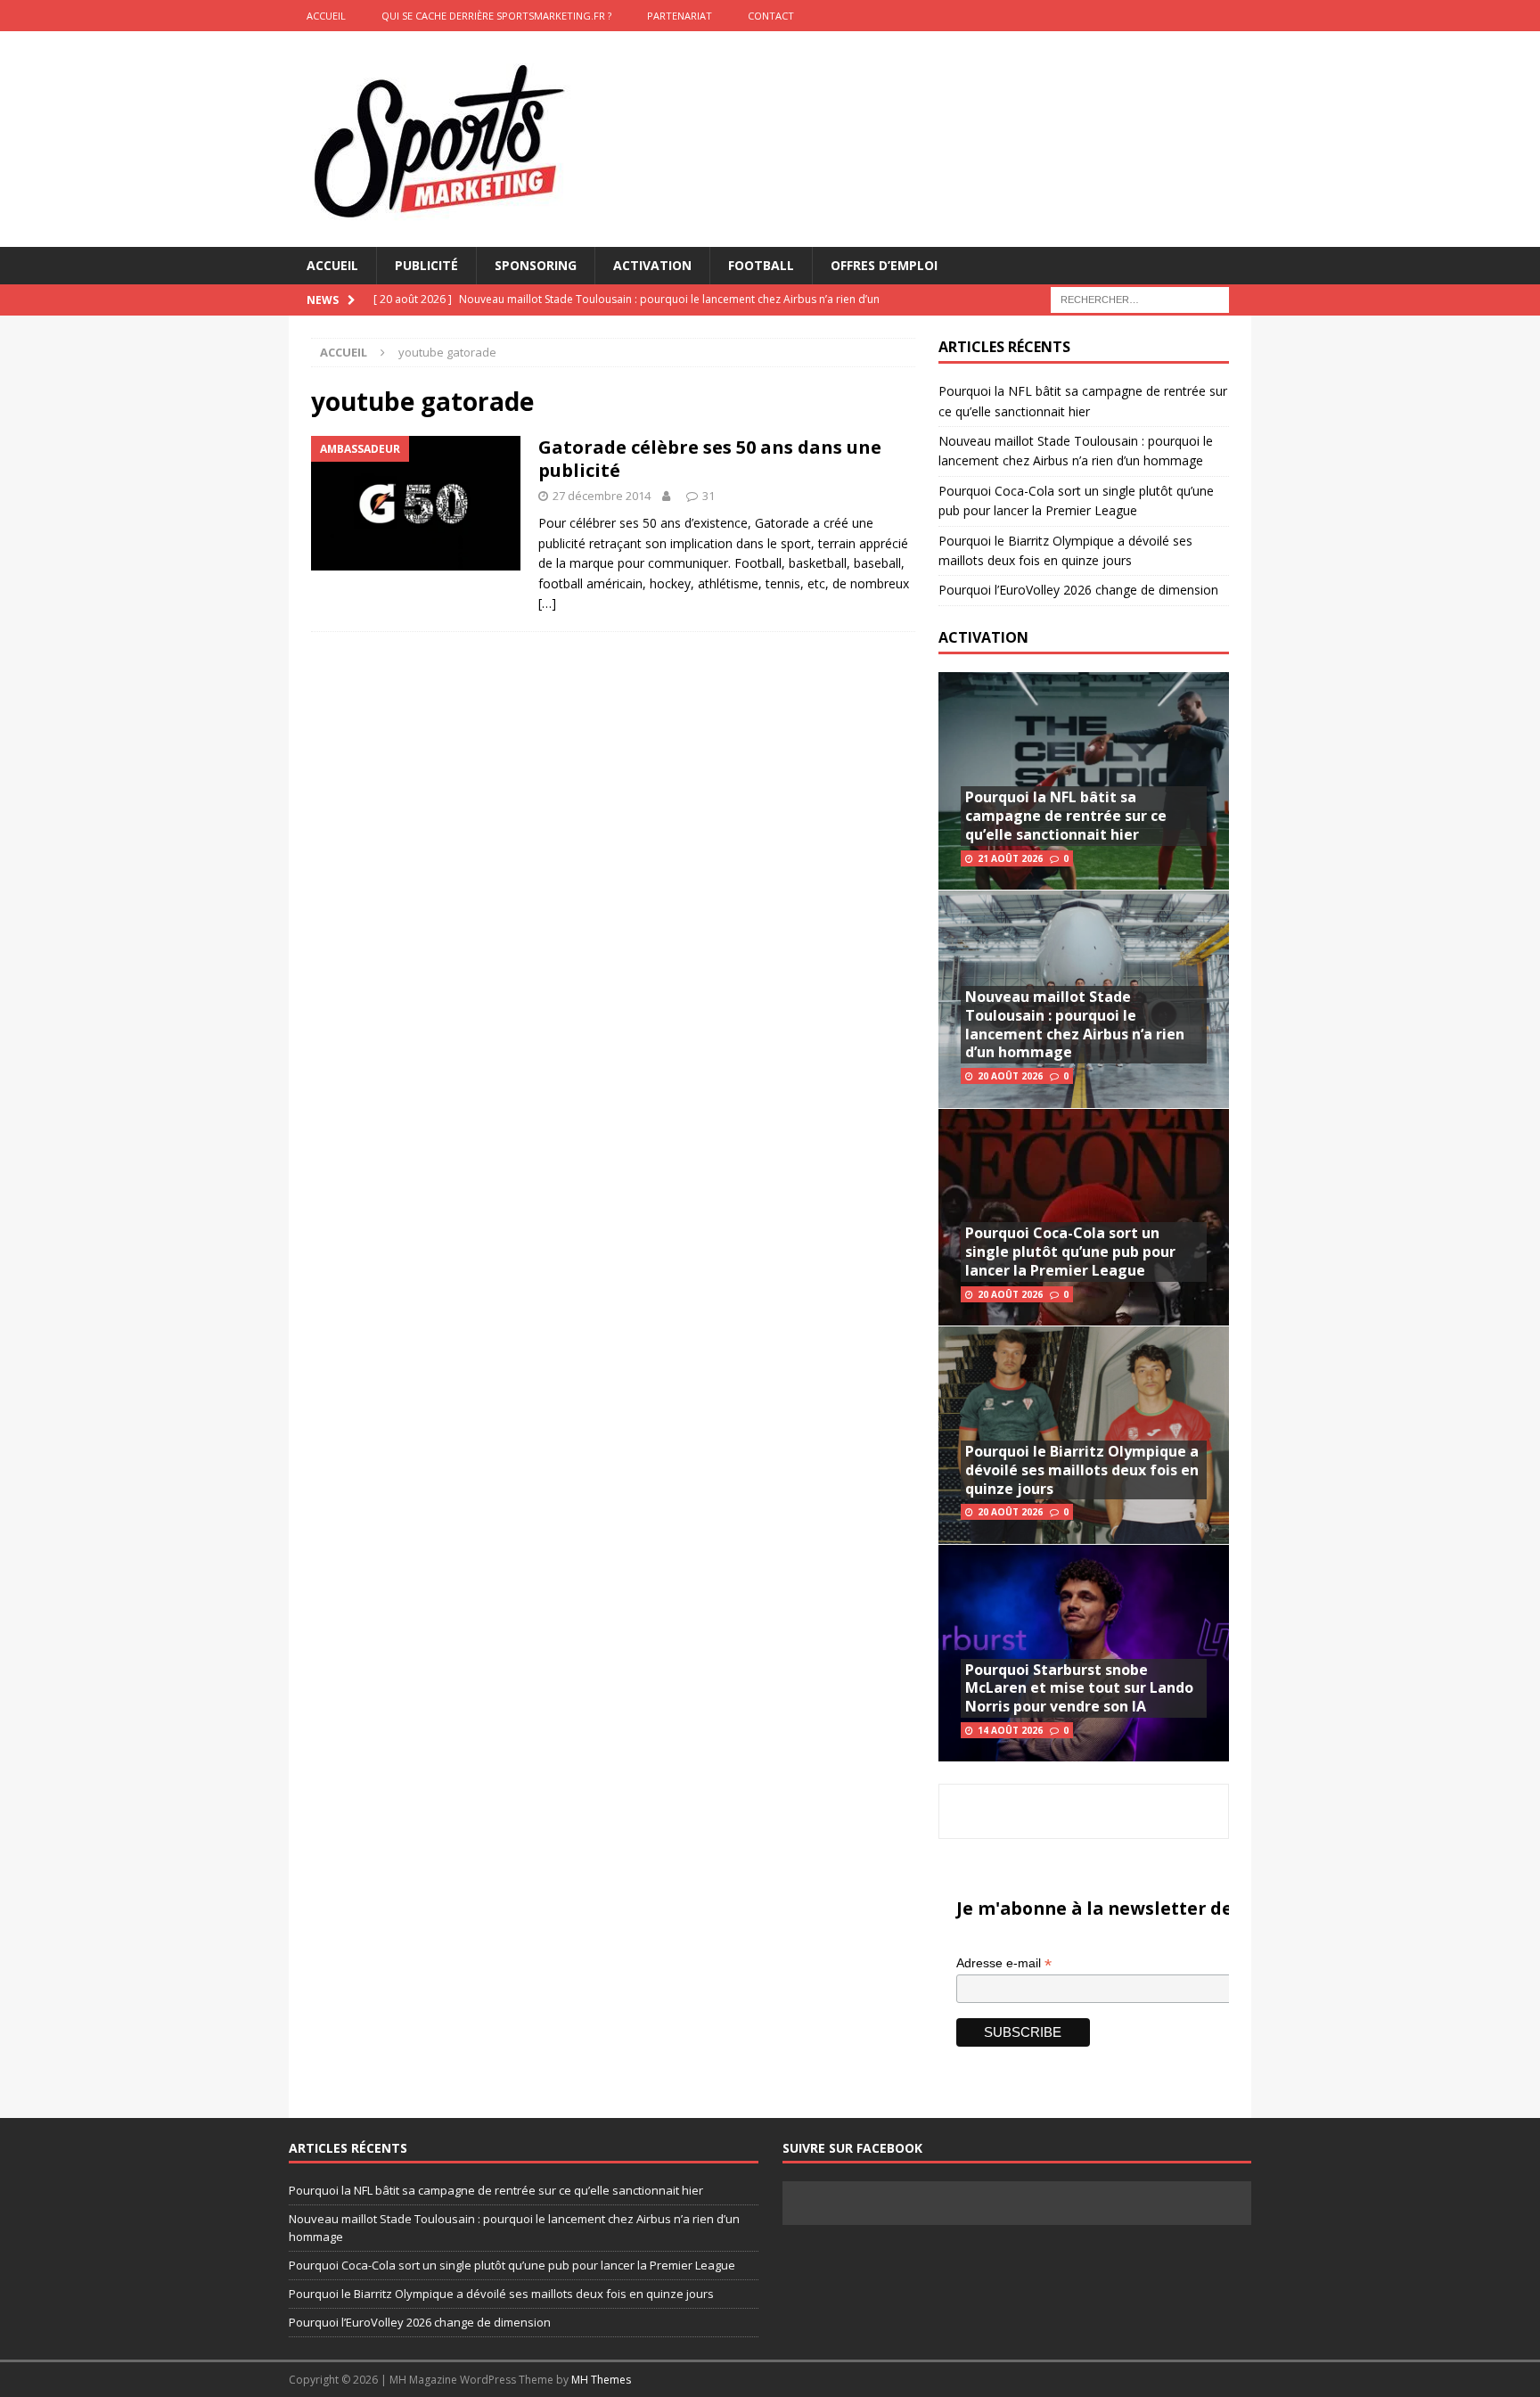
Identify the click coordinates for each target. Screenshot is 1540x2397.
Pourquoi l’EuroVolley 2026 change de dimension (1078, 590)
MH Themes (601, 2380)
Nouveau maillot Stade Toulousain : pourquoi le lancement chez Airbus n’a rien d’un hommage (1075, 1024)
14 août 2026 (1010, 1730)
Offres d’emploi (884, 265)
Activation (652, 265)
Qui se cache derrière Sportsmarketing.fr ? (496, 16)
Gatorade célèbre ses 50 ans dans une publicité (710, 459)
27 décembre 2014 (602, 496)
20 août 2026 (1010, 1076)
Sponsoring (536, 265)
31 (709, 496)
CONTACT (771, 16)
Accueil (332, 265)
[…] (547, 603)
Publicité (426, 265)
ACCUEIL (326, 16)
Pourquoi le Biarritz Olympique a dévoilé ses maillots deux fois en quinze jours (1082, 1470)
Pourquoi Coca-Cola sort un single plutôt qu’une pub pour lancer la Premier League (1070, 1252)
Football (761, 265)
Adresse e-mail (1004, 1963)
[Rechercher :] (1140, 299)
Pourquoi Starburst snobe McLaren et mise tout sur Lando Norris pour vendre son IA (1079, 1688)
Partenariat (680, 16)
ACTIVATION (983, 637)
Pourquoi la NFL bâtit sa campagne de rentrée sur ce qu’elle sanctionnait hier (1066, 816)
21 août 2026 (1010, 858)
